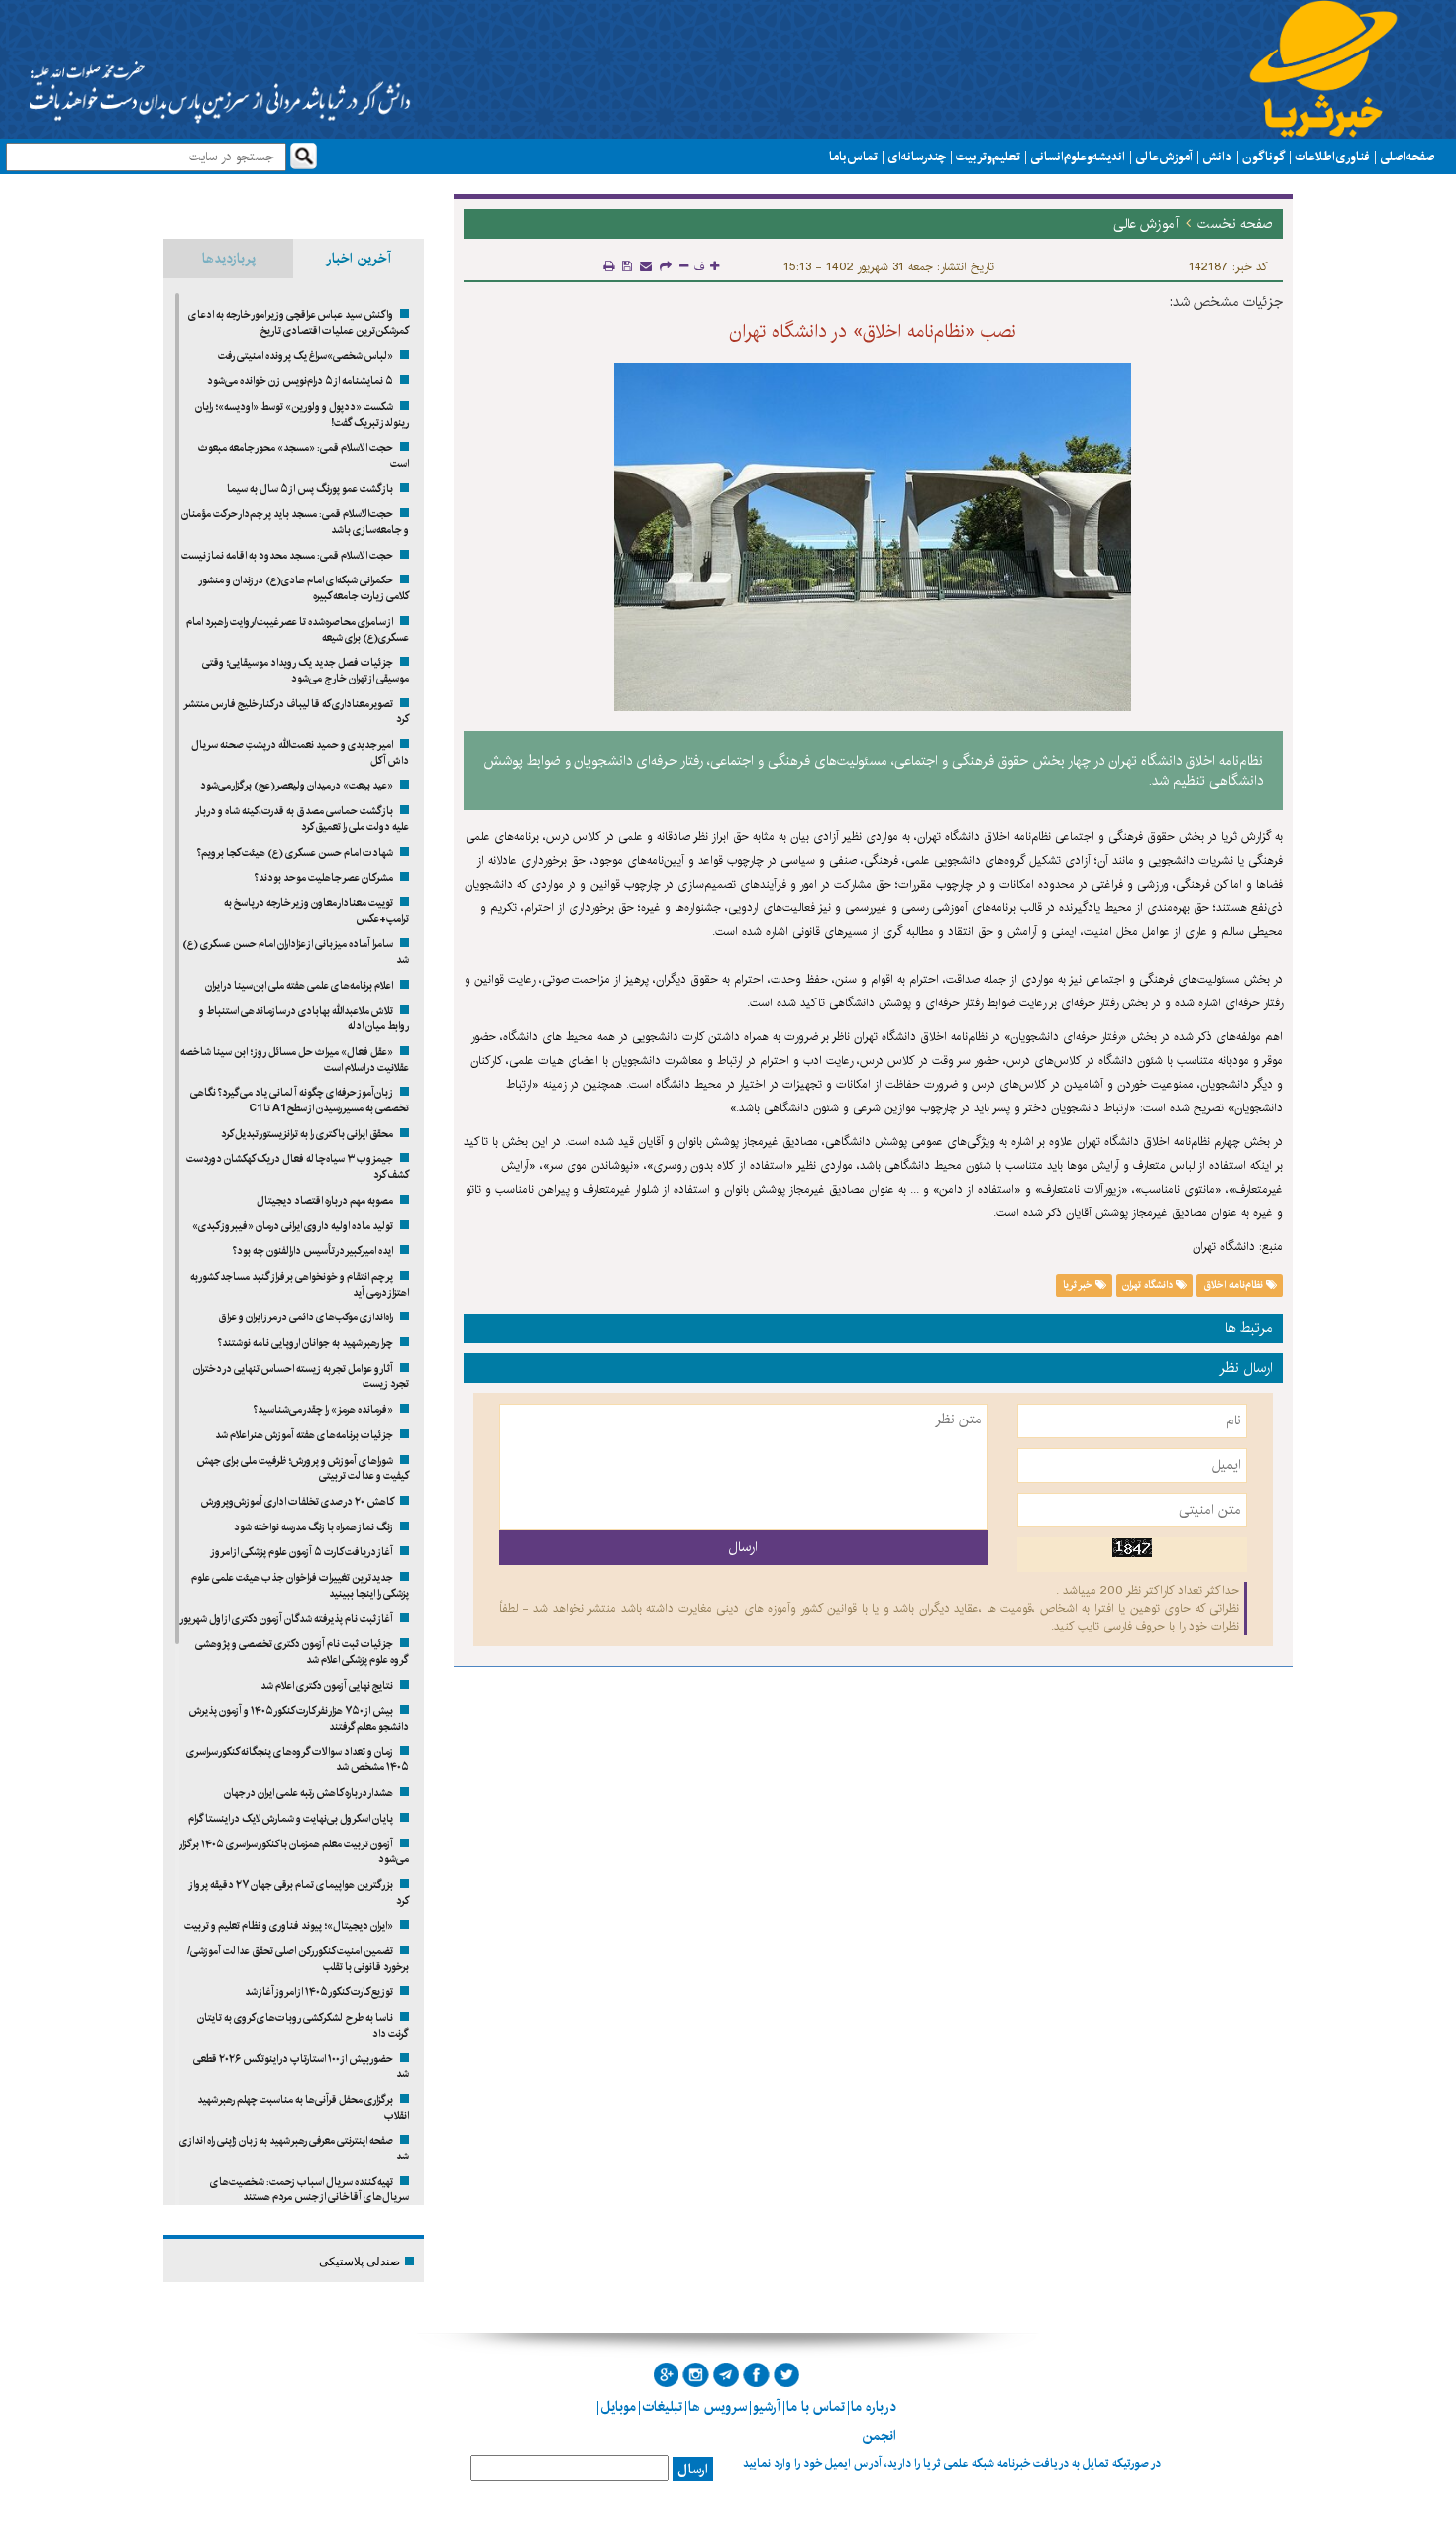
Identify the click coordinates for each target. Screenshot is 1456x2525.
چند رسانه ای (917, 157)
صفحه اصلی (1407, 157)
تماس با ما (853, 157)
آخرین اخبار (359, 259)
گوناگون (1263, 157)
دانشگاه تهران (1149, 1285)
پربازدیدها (229, 259)
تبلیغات (662, 2407)
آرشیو (767, 2407)
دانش (1217, 157)
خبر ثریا (1079, 1285)
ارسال (693, 2470)
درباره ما (874, 2407)
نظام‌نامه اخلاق (1235, 1285)
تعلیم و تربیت (988, 157)
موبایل (618, 2407)
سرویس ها (718, 2407)
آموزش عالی (1164, 157)
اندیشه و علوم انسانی (1078, 157)
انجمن (879, 2436)
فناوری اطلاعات (1332, 157)
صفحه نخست (1235, 224)
